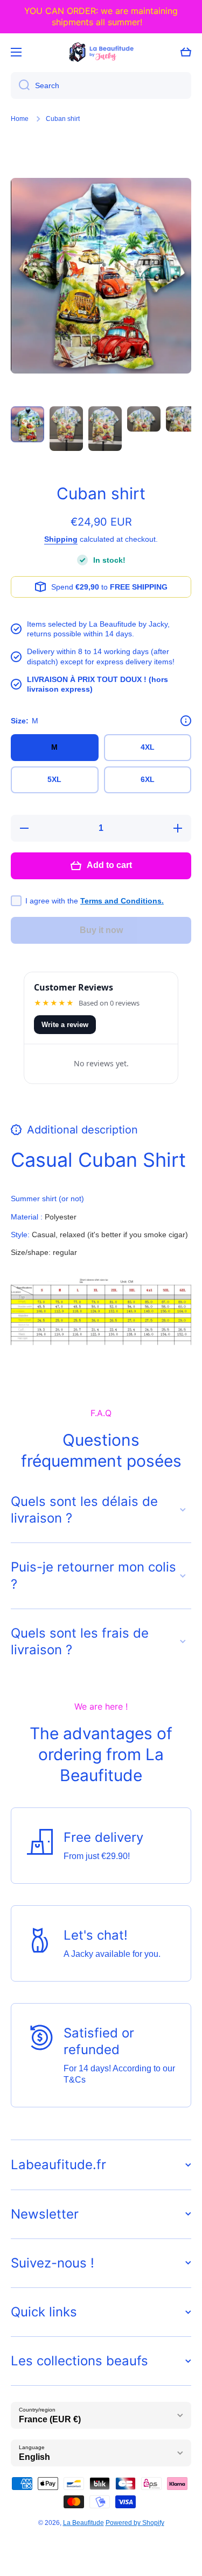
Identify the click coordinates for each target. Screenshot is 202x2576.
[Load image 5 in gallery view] (183, 419)
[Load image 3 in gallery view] (105, 429)
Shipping (61, 539)
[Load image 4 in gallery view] (144, 419)
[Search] (20, 85)
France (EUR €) (50, 2419)
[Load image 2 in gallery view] (66, 429)
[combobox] (101, 85)
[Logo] (101, 52)
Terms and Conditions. (122, 901)
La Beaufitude (83, 2523)
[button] (186, 52)
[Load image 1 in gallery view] (27, 424)
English (34, 2457)
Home (20, 119)
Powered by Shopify (135, 2523)
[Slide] (186, 721)
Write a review (65, 1025)
